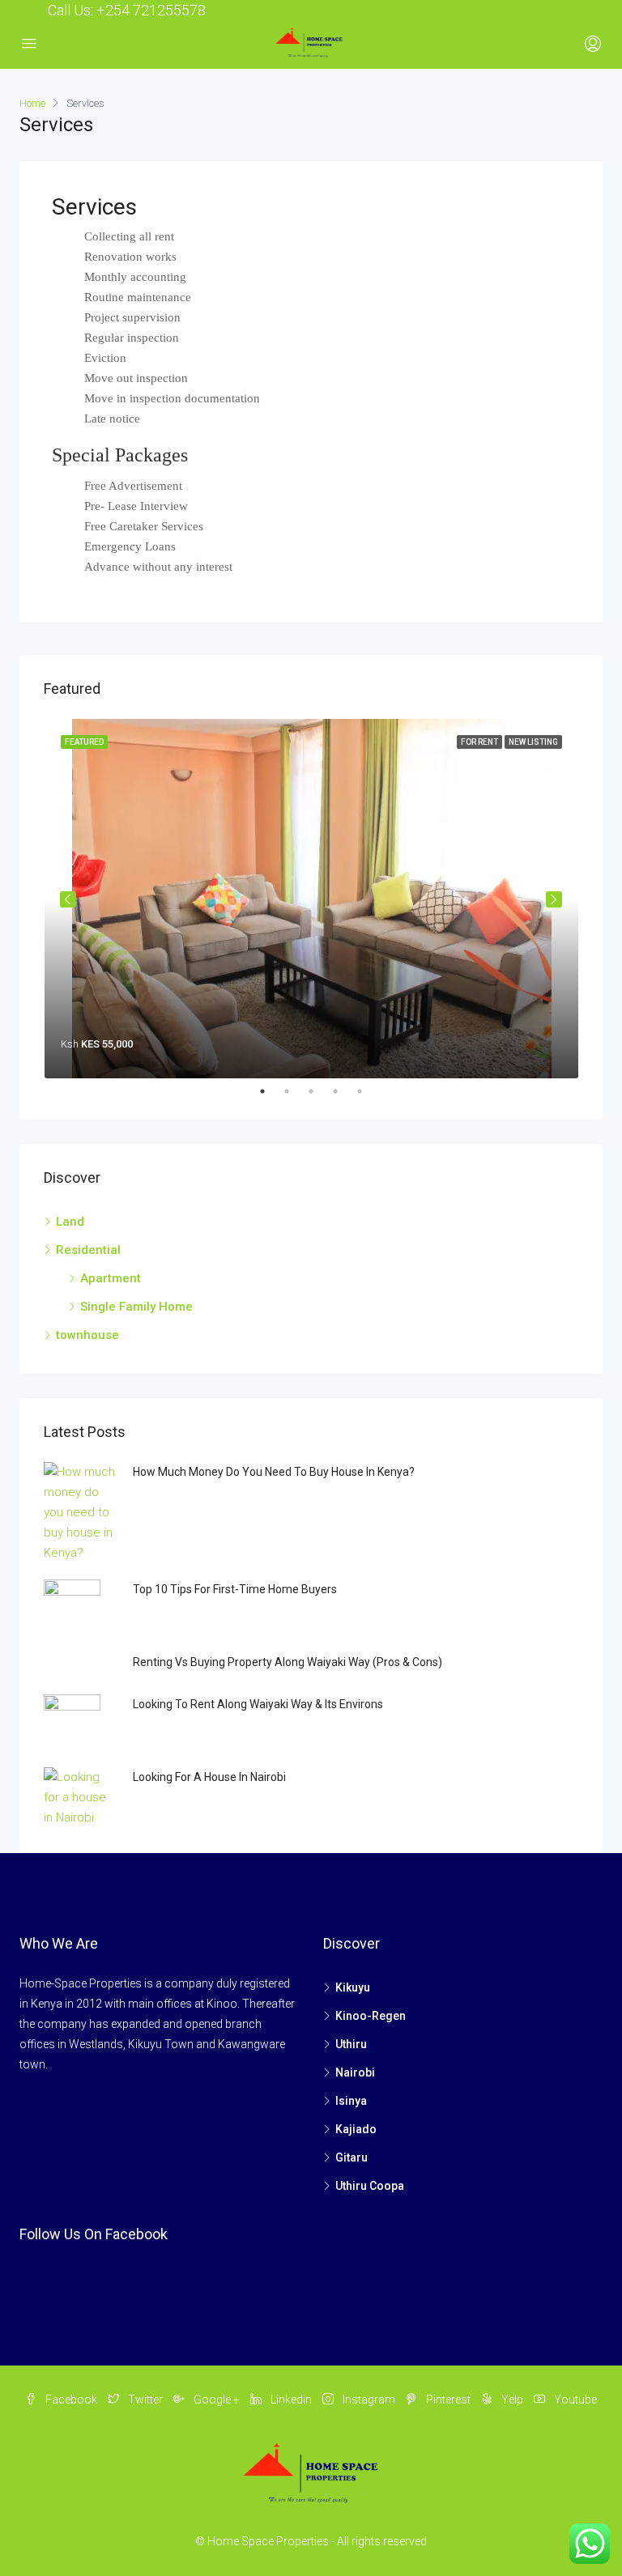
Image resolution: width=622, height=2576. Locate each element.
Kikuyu (353, 1987)
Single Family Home (136, 1307)
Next (554, 899)
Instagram (369, 2400)
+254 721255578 (151, 10)
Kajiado (356, 2129)
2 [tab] (295, 1091)
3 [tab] (319, 1091)
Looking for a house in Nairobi (209, 1777)
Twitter (145, 2400)
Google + (217, 2400)
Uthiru (351, 2044)
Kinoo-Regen (371, 2016)
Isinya (351, 2101)
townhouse (87, 1335)
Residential (88, 1250)
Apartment (111, 1278)
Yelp (512, 2400)
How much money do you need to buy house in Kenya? (274, 1472)
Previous (68, 899)
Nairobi (355, 2072)
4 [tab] (343, 1091)
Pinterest (448, 2400)
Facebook (71, 2400)
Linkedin (291, 2400)
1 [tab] (271, 1091)
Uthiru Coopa (370, 2186)
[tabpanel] (311, 899)
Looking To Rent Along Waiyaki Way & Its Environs (258, 1704)
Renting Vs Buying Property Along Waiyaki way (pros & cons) (288, 1662)
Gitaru (351, 2157)
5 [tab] (368, 1091)
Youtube (574, 2400)
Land (70, 1222)
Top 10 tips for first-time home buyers (235, 1589)
